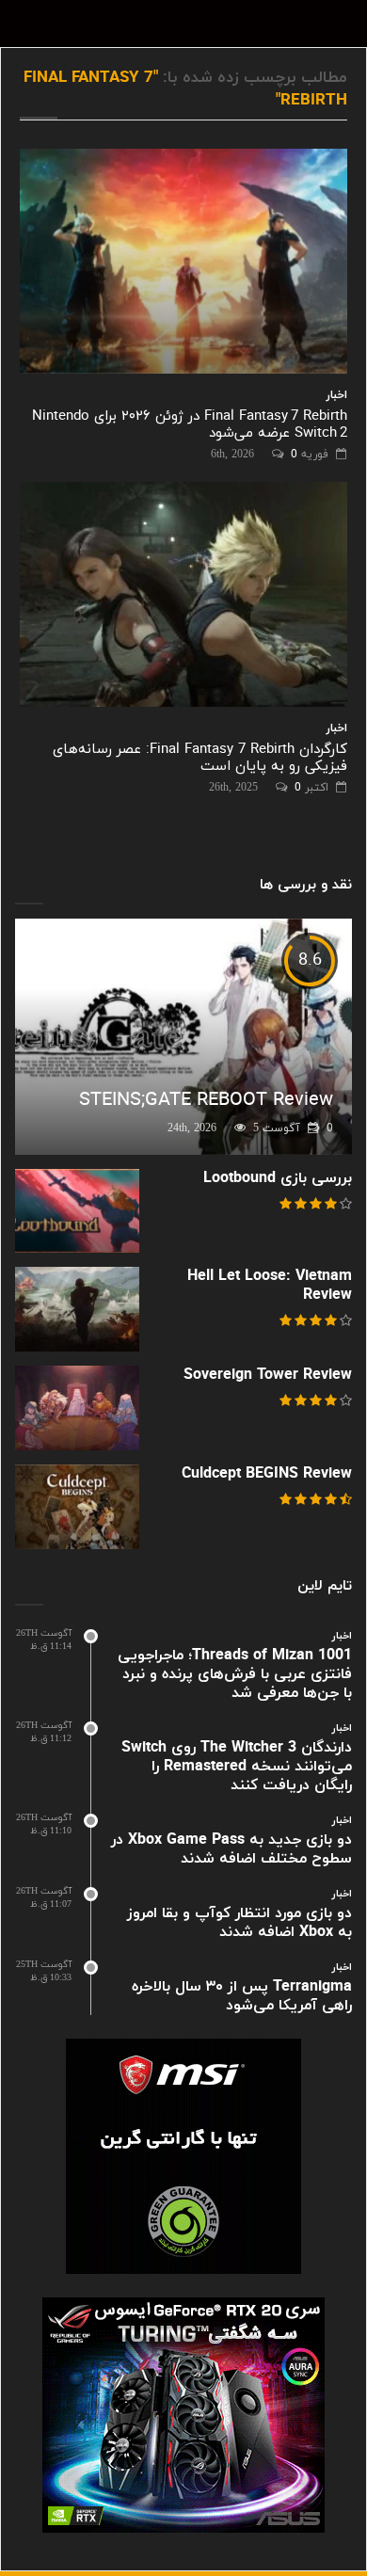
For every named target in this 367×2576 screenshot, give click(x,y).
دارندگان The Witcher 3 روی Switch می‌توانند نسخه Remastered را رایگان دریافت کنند (237, 1767)
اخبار (337, 395)
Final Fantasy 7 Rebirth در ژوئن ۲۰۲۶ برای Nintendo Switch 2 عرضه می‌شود (190, 425)
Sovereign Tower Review (268, 1375)
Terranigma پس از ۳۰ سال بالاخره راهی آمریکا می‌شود (242, 1996)
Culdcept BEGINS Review (267, 1474)
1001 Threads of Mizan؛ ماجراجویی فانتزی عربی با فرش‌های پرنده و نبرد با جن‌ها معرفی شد (235, 1674)
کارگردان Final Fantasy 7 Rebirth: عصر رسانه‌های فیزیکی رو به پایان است (200, 758)
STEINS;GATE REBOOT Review (206, 1100)
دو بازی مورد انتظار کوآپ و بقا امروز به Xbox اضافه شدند (239, 1923)
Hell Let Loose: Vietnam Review (270, 1286)
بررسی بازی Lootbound (278, 1178)
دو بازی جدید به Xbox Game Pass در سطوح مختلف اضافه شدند (231, 1849)
